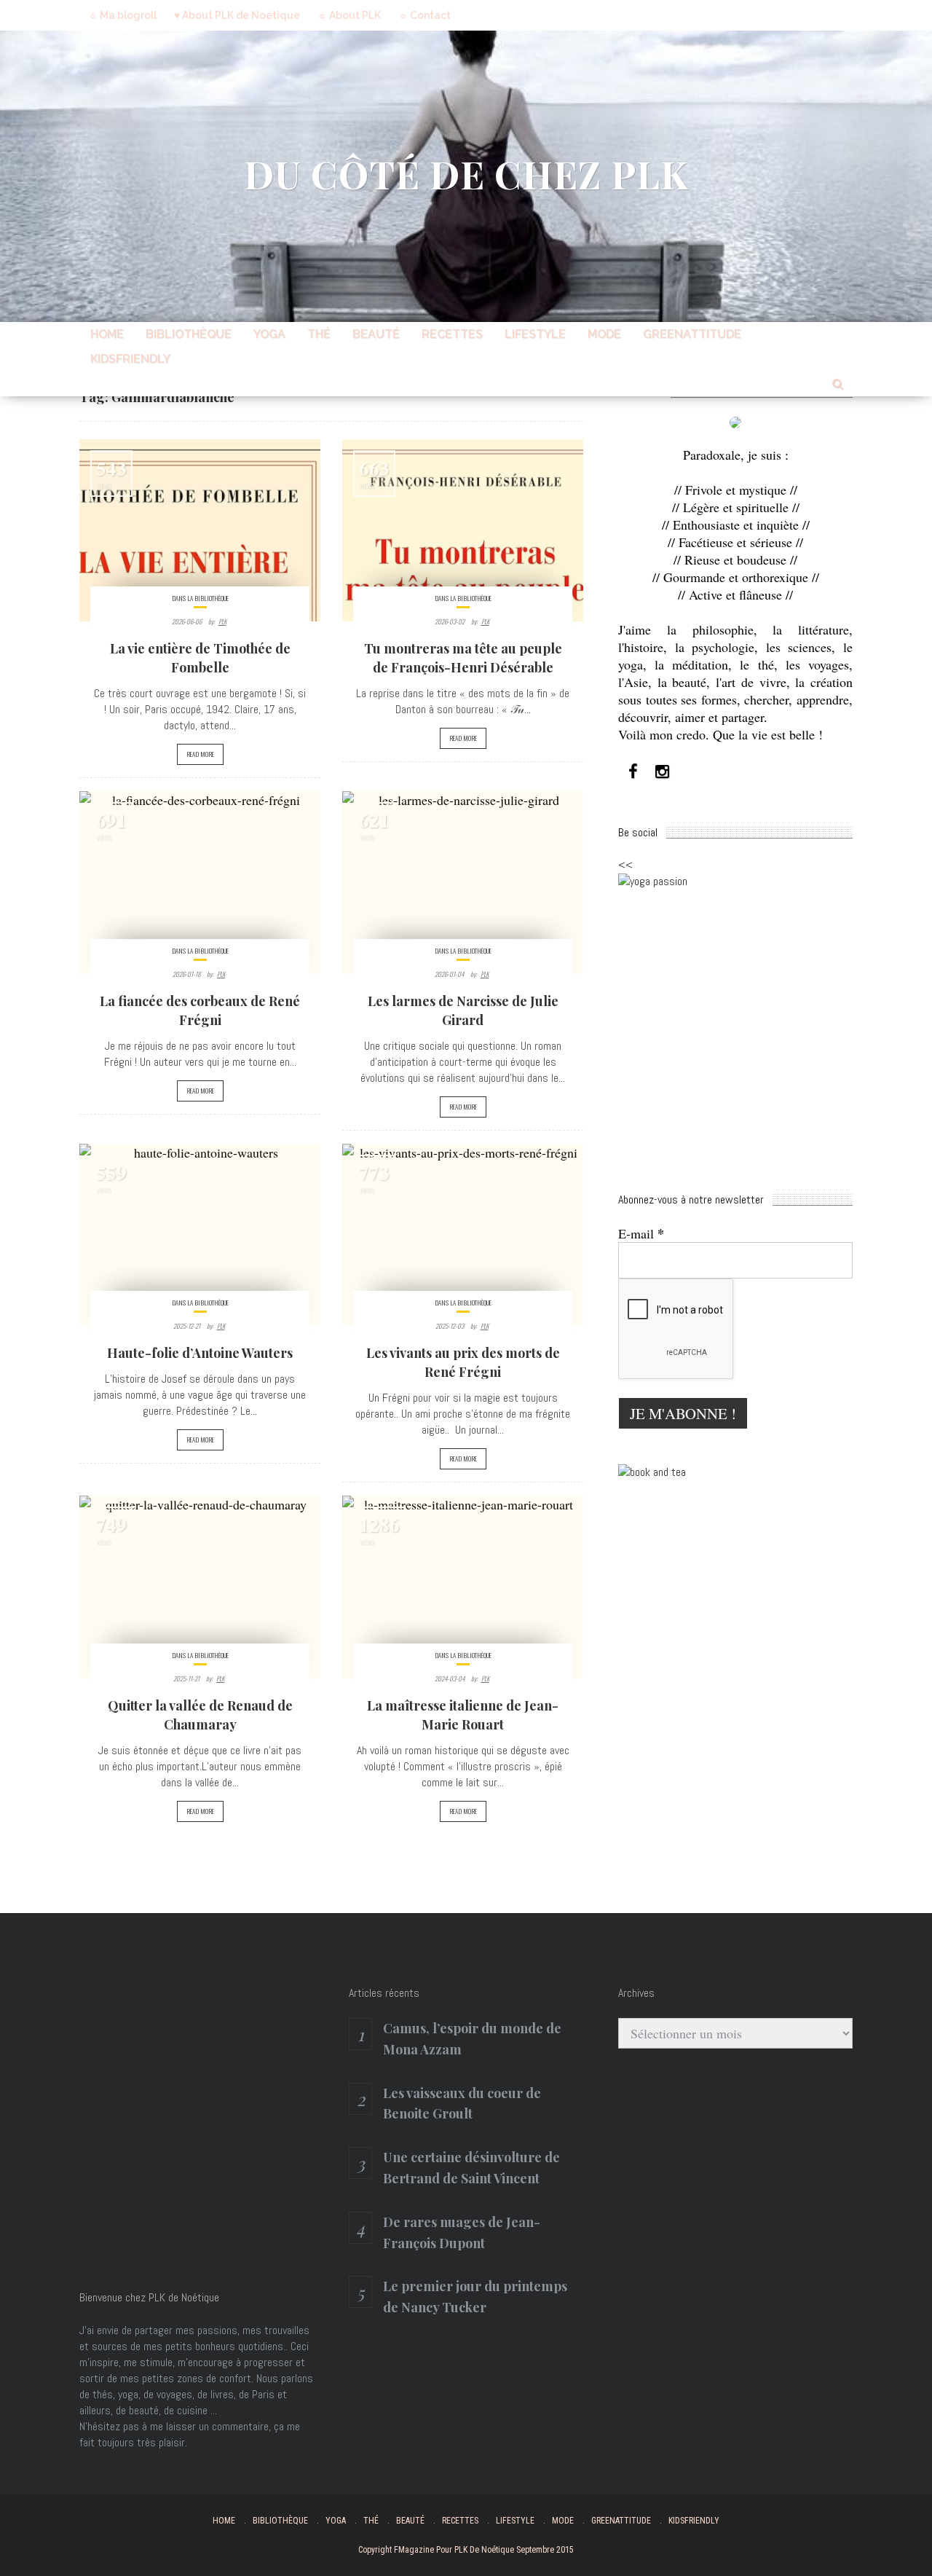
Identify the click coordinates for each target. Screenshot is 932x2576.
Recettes (452, 334)
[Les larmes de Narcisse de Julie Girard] (463, 882)
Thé (319, 334)
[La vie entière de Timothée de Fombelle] (200, 530)
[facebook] (633, 772)
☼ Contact (424, 15)
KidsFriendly (130, 359)
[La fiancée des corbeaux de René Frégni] (200, 882)
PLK (222, 621)
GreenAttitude (692, 334)
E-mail (641, 1233)
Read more (200, 754)
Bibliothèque (189, 334)
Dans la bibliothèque (200, 598)
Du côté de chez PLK (466, 174)
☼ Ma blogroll (122, 15)
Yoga (269, 334)
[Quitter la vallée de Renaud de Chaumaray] (200, 1587)
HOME (107, 334)
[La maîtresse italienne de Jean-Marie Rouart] (463, 1587)
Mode (604, 334)
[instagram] (662, 772)
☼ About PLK (349, 15)
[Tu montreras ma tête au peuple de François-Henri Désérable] (463, 530)
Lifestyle (535, 334)
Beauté (376, 334)
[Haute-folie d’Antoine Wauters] (200, 1235)
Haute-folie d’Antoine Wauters (200, 1353)
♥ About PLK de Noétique (237, 15)
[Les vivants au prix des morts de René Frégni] (463, 1235)
